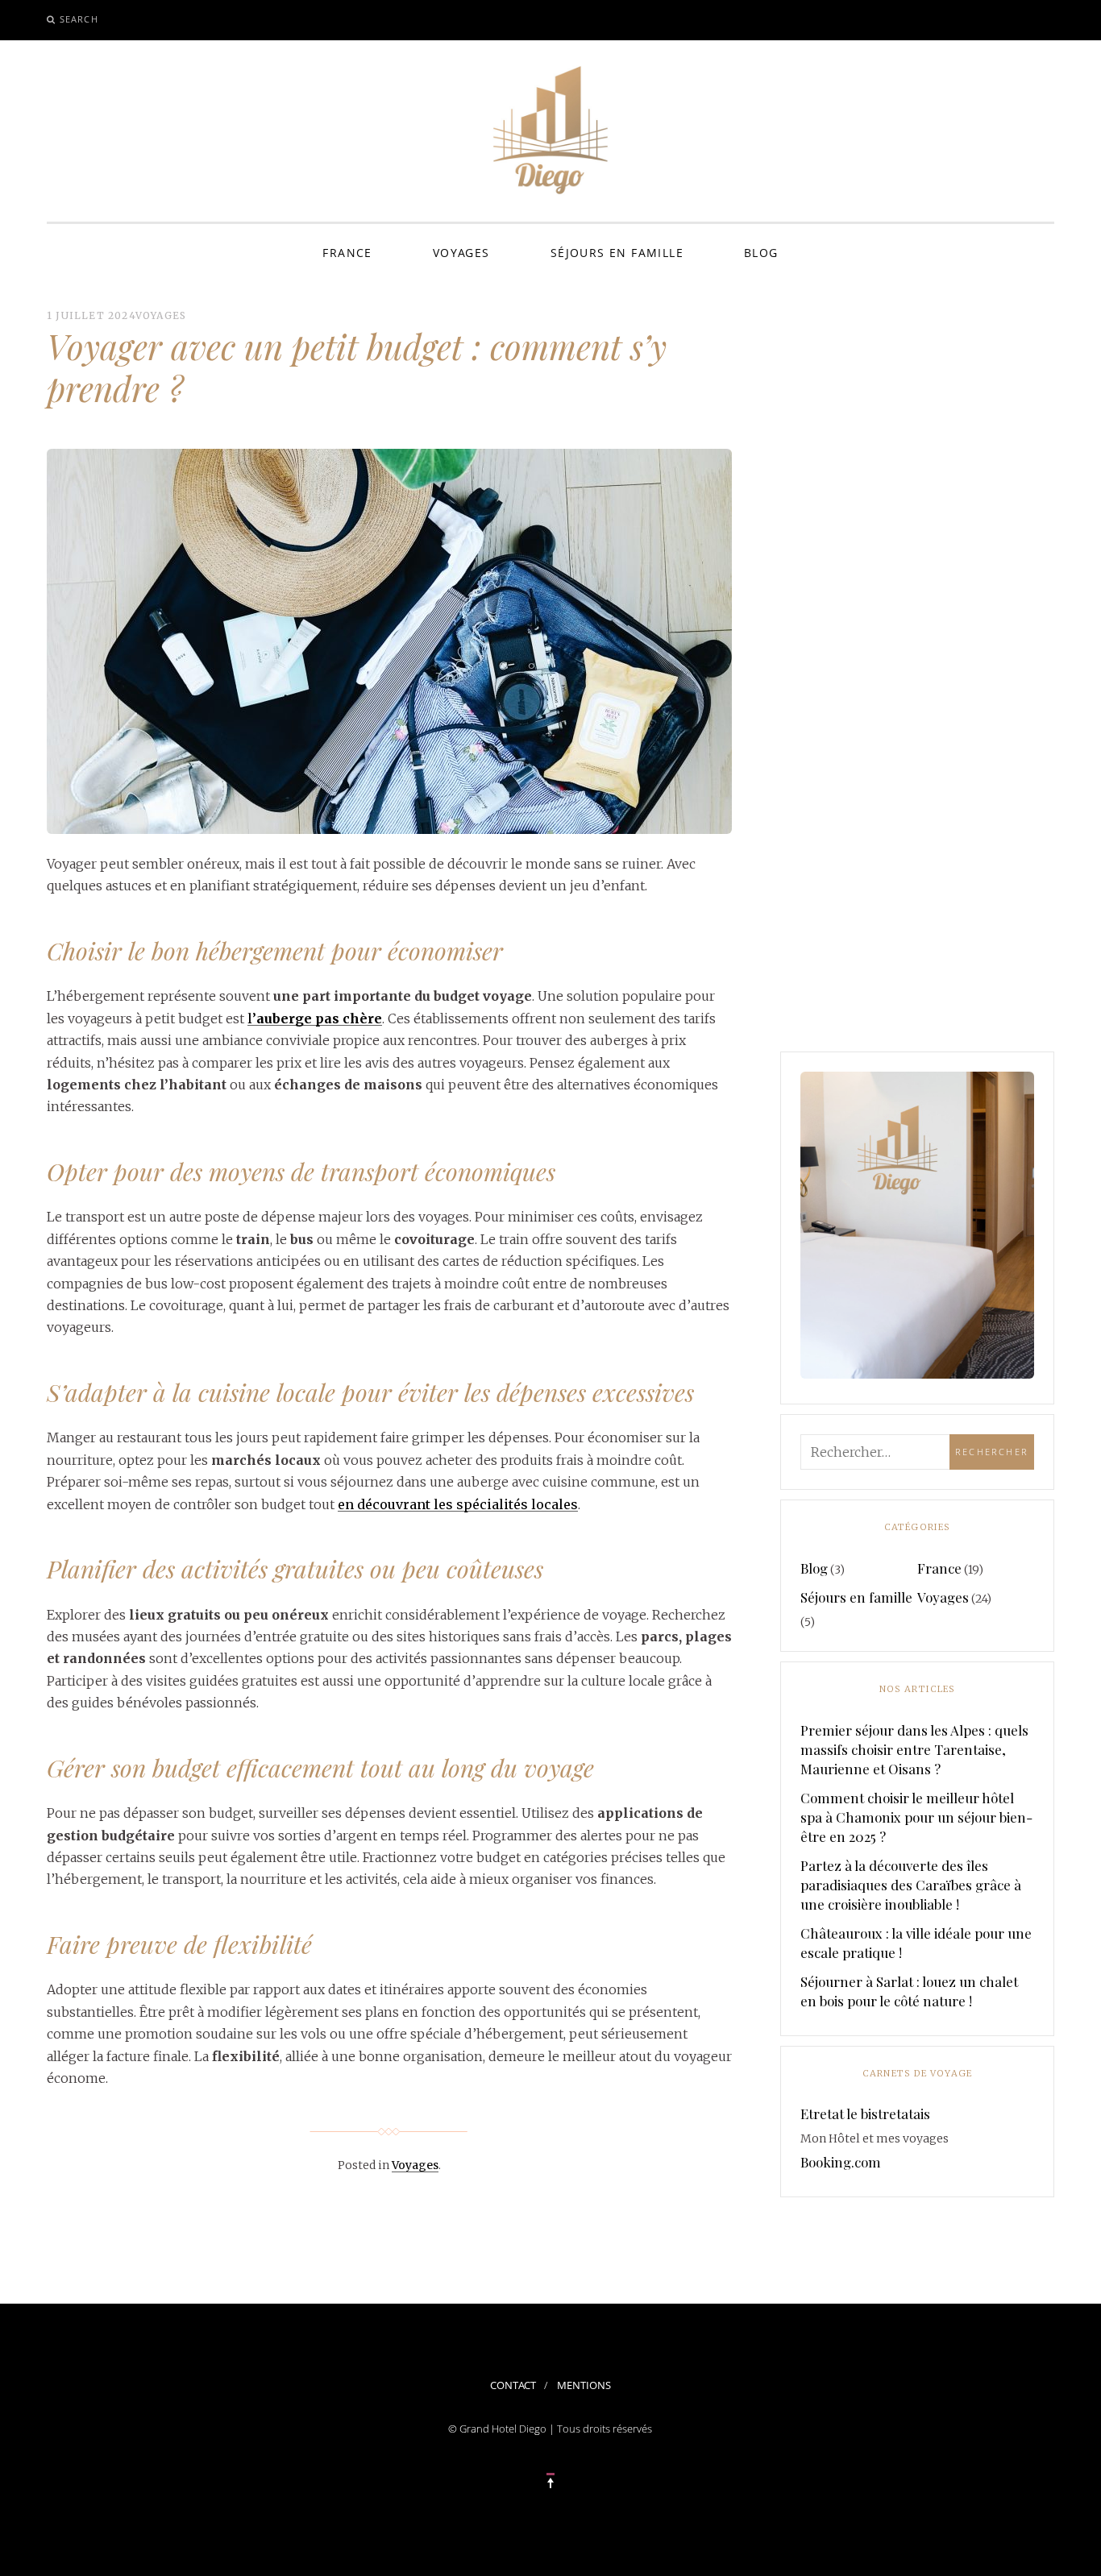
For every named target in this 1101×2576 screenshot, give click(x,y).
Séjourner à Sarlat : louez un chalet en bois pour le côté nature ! (909, 1991)
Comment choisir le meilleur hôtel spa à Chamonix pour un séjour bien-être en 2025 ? (916, 1817)
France (347, 253)
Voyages (461, 253)
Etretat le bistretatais (865, 2113)
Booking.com (841, 2162)
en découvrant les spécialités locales (458, 1504)
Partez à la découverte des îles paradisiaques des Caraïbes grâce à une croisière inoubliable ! (911, 1885)
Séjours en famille (617, 253)
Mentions (584, 2385)
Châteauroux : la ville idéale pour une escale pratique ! (916, 1943)
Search (79, 19)
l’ (315, 1018)
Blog (761, 253)
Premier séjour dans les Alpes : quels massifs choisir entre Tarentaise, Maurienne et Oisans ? (914, 1749)
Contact (513, 2385)
